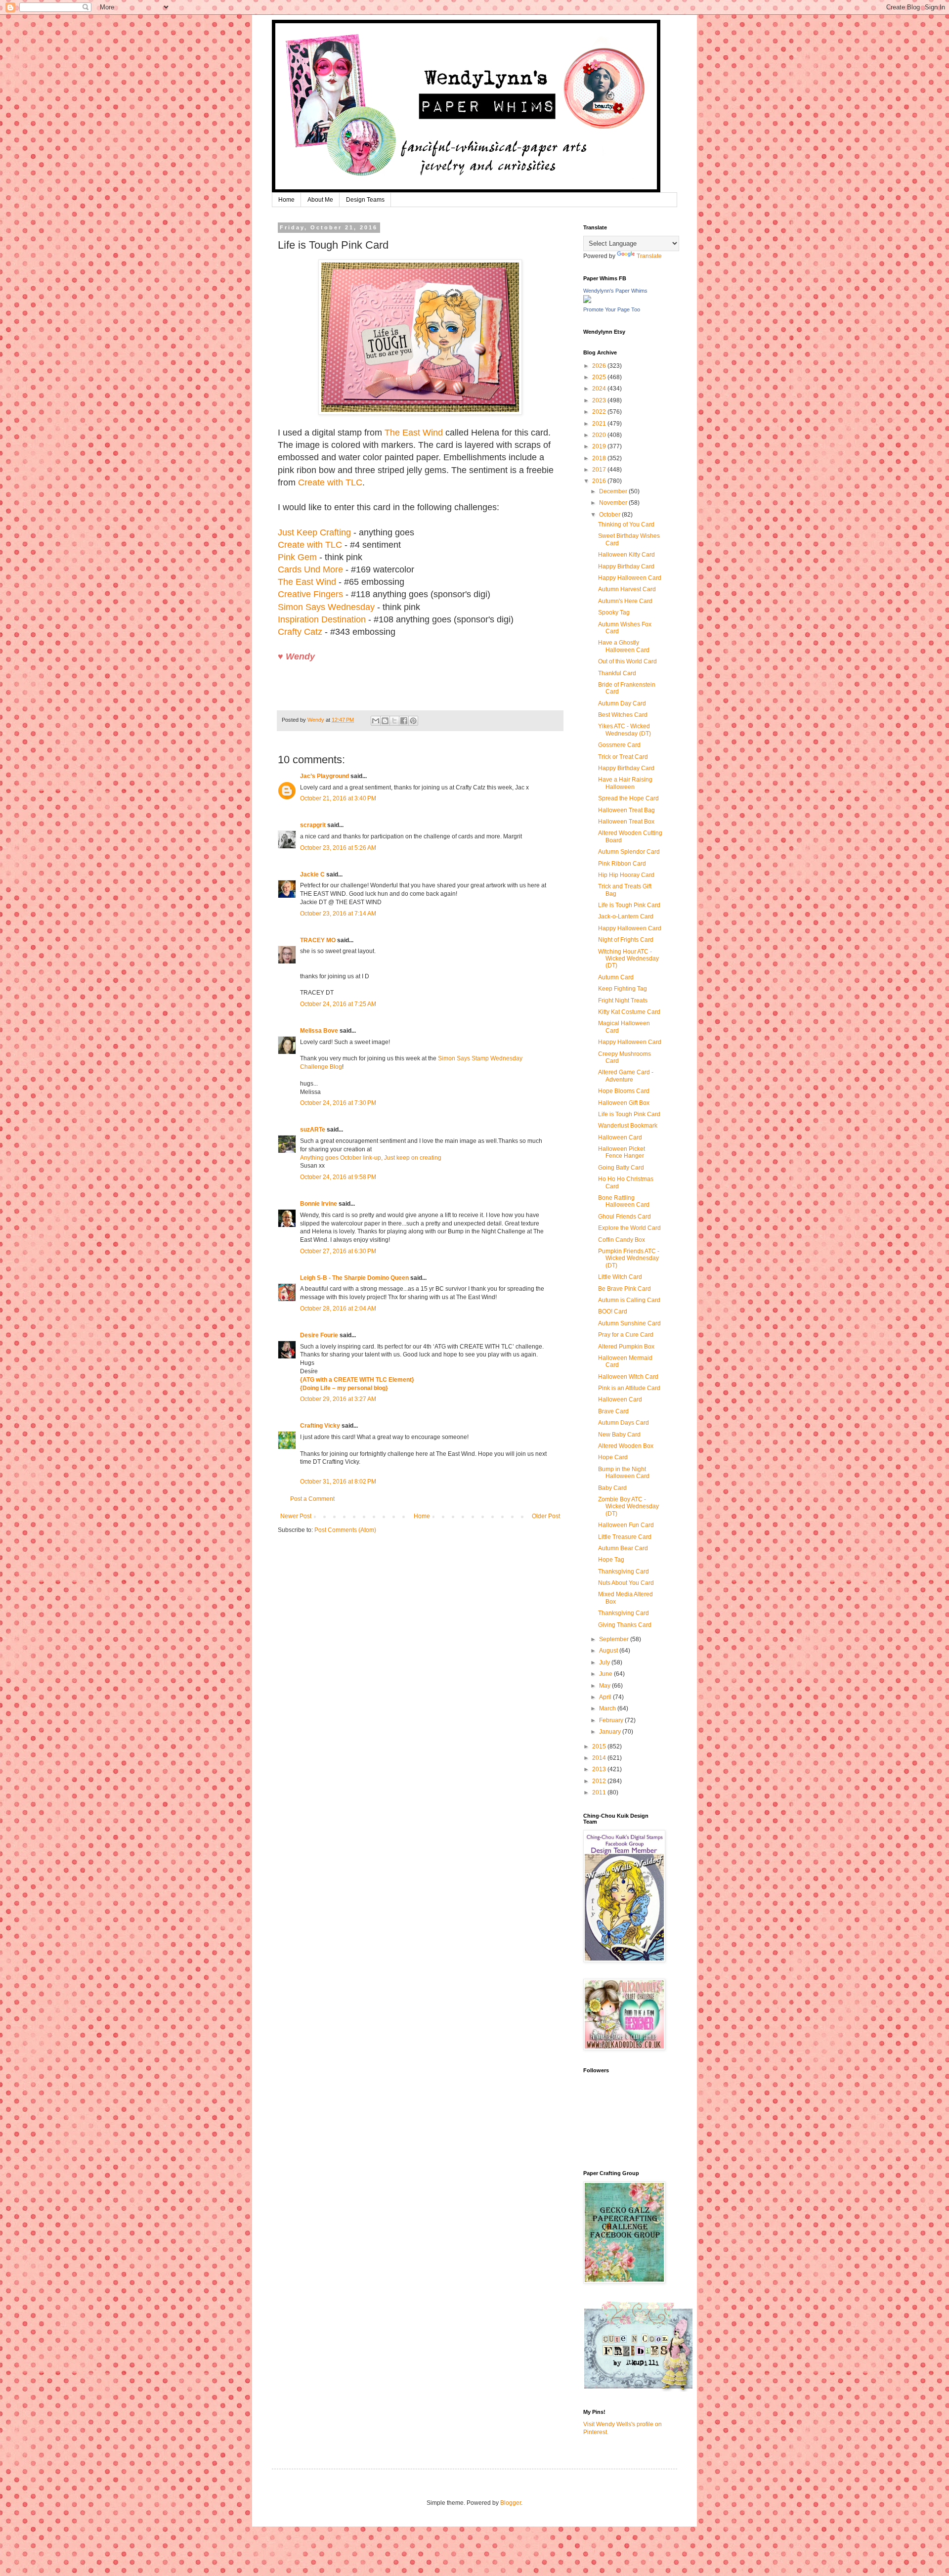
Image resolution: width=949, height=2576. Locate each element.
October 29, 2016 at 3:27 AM (338, 1399)
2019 (600, 446)
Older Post (546, 1516)
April (606, 1697)
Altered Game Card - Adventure (626, 1076)
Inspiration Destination (322, 619)
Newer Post (296, 1516)
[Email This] (376, 721)
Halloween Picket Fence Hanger (622, 1152)
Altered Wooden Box (626, 1446)
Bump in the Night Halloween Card (624, 1473)
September (615, 1639)
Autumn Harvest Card (627, 589)
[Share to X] (394, 721)
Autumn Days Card (624, 1423)
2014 (600, 1758)
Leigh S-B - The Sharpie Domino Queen (354, 1278)
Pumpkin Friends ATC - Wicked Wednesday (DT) (629, 1258)
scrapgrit (313, 825)
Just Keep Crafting (314, 532)
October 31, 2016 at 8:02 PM (338, 1482)
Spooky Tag (614, 612)
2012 (600, 1781)
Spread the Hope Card (628, 798)
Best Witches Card (623, 715)
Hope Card (613, 1457)
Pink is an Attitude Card (629, 1388)
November (614, 503)
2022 (600, 412)
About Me (320, 200)
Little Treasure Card (625, 1537)
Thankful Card (617, 673)
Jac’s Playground (324, 776)
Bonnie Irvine (319, 1204)
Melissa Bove (320, 1031)
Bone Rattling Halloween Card (624, 1201)
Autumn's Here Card (625, 601)
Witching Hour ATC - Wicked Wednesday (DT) (628, 959)
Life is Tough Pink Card (629, 905)
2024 (600, 389)
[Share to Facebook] (404, 721)
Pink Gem (297, 557)
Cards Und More (310, 569)
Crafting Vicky (320, 1426)
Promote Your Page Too (612, 309)
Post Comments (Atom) (345, 1530)
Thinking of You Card (626, 524)
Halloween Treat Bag (626, 810)
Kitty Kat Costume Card (629, 1012)
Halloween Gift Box (624, 1103)
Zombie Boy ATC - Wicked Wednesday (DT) (628, 1506)
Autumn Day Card (622, 703)
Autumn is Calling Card (629, 1300)
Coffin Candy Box (622, 1240)
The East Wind (414, 433)
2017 (600, 470)
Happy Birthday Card (626, 567)
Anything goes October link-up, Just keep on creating (371, 1158)
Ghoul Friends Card (625, 1217)
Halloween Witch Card (628, 1377)
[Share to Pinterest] (413, 721)
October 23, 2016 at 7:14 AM (338, 914)
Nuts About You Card (626, 1583)
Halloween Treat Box (626, 822)
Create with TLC (330, 482)
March (608, 1708)
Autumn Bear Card (623, 1548)
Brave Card (613, 1411)
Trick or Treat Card (623, 757)
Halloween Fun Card (626, 1525)
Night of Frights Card (626, 940)
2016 (600, 481)
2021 (600, 424)
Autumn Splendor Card (629, 852)
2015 (600, 1746)
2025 (600, 377)
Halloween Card (620, 1137)
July (605, 1662)
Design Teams (365, 200)
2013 (600, 1769)
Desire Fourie (319, 1335)
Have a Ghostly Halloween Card (624, 646)
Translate (649, 256)
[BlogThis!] (385, 721)
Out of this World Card (627, 661)
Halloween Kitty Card (626, 555)
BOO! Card (613, 1311)
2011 (600, 1792)
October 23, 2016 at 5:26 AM (338, 848)
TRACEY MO (318, 940)
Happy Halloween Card (630, 578)
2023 (600, 400)
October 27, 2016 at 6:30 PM (338, 1251)
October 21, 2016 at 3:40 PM (338, 798)
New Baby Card (619, 1435)
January (611, 1732)
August (609, 1651)
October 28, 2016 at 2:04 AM (338, 1309)
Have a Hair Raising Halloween (625, 783)
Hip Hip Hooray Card (626, 875)
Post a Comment (312, 1499)
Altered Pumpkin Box (626, 1347)
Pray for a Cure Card (626, 1335)
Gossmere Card (619, 745)
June (606, 1674)
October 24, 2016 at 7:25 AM (338, 1004)
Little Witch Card (620, 1277)
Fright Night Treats (623, 1001)
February (612, 1720)
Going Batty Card (621, 1168)
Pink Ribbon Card (622, 864)
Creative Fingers (310, 594)
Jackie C (312, 874)
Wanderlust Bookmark (628, 1126)
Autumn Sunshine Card (629, 1323)
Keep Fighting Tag (623, 989)
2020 (600, 435)
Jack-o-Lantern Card (626, 917)
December (614, 491)
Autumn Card (616, 977)
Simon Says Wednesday (326, 607)
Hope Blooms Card (624, 1091)
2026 (600, 366)
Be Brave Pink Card (625, 1289)
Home (286, 200)
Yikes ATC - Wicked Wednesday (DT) (625, 730)
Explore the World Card (629, 1228)
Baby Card (612, 1488)
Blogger (511, 2503)
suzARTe (313, 1130)
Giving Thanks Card (625, 1625)
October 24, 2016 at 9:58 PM (338, 1177)
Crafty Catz (300, 632)
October (610, 515)
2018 (600, 458)
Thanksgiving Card (624, 1572)
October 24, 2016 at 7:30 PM (338, 1103)
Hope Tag (611, 1560)
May (605, 1686)
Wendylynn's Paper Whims (615, 291)
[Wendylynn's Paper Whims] (587, 301)
